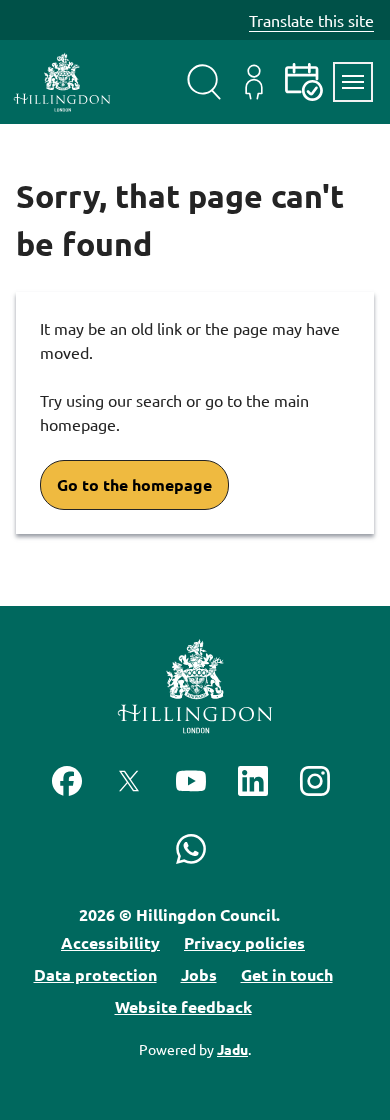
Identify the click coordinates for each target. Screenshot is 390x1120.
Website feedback (183, 1006)
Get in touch (287, 974)
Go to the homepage (134, 484)
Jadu (232, 1049)
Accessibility (110, 942)
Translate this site (311, 20)
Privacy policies (244, 942)
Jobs (199, 974)
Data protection (95, 974)
